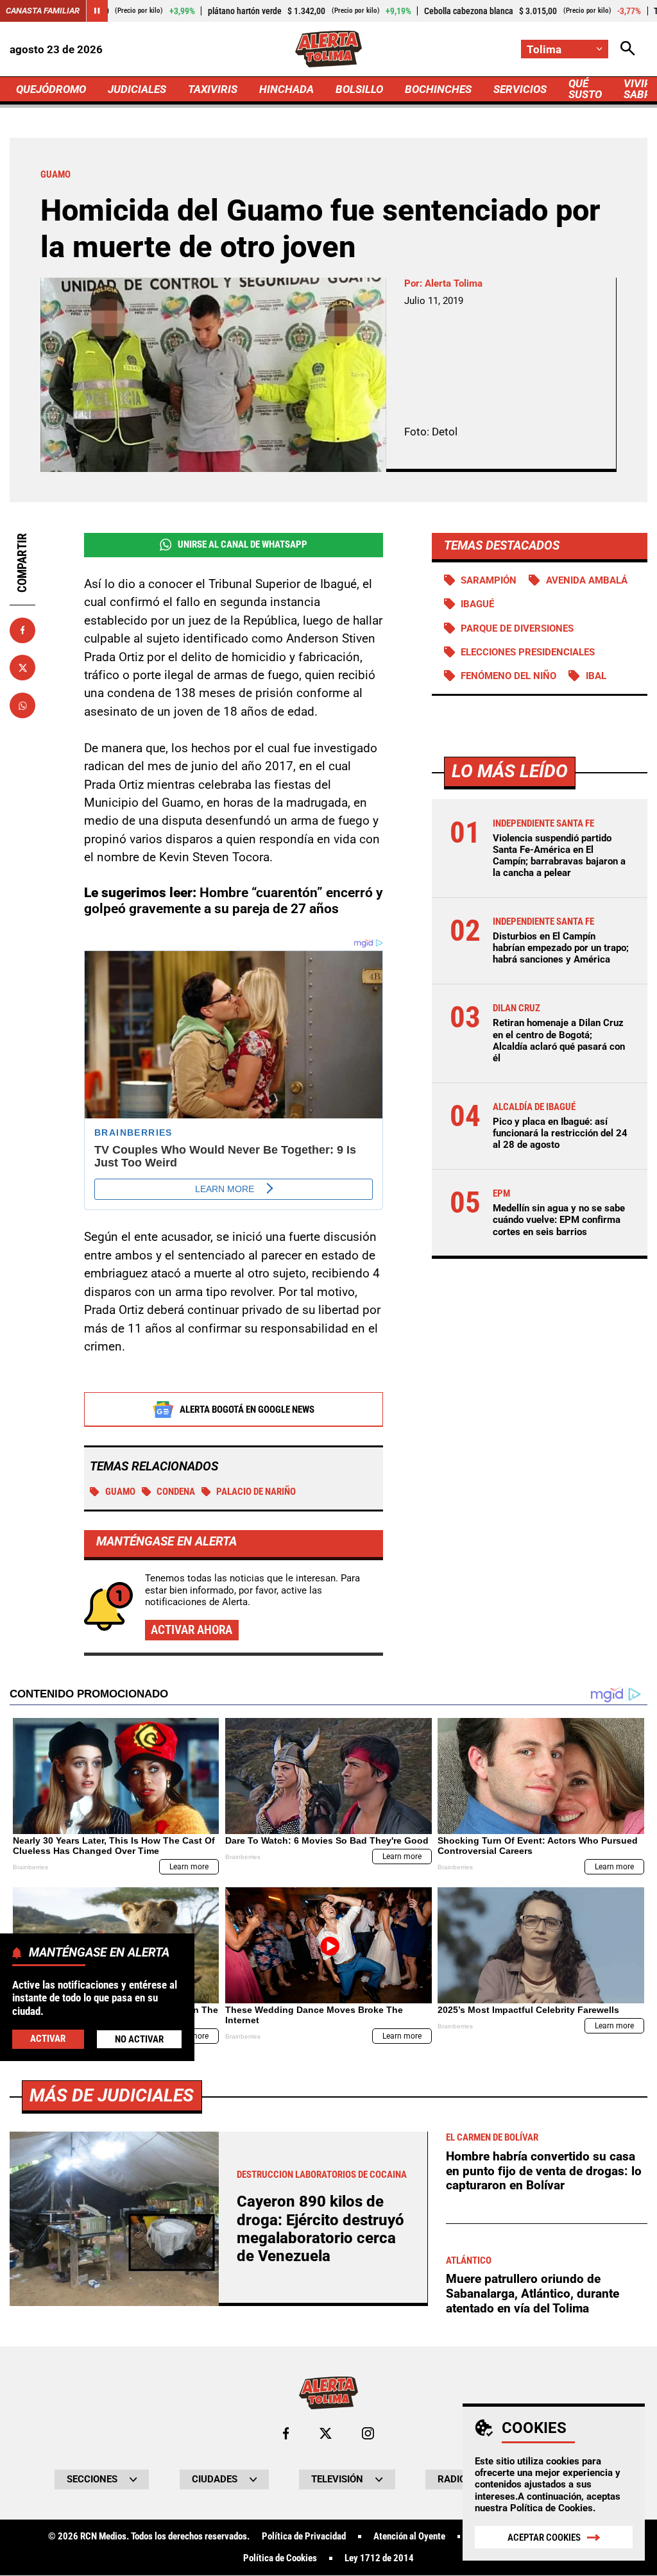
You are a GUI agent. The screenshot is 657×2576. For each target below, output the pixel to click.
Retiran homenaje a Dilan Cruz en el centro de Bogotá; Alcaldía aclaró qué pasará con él (559, 1040)
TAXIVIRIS (213, 89)
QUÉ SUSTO (585, 89)
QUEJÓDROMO (51, 89)
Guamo (120, 1492)
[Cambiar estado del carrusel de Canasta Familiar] (97, 11)
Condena (176, 1492)
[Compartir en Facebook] (22, 630)
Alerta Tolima (454, 283)
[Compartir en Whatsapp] (22, 705)
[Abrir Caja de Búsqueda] (628, 49)
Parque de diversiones (517, 628)
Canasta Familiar (43, 11)
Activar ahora (192, 1630)
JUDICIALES (137, 89)
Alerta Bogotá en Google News (247, 1410)
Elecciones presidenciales (528, 652)
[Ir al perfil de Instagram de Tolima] (368, 2433)
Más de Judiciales (112, 2095)
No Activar (139, 2039)
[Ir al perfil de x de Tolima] (326, 2433)
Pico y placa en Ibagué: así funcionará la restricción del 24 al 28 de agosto (560, 1133)
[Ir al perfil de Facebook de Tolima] (286, 2433)
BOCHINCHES (438, 89)
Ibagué (477, 604)
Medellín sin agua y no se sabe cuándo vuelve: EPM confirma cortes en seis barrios (559, 1220)
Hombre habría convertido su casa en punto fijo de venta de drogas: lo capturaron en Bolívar (544, 2171)
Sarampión (489, 580)
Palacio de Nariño (256, 1492)
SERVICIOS (520, 89)
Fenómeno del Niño (508, 676)
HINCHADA (286, 89)
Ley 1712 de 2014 (379, 2558)
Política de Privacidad (304, 2537)
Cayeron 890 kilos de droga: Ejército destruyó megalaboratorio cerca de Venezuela (320, 2229)
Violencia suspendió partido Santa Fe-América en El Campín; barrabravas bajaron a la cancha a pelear (559, 856)
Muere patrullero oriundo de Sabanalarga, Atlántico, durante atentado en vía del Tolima (533, 2293)
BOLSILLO (359, 89)
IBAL (596, 676)
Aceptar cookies (544, 2538)
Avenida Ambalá (587, 580)
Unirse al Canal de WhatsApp (243, 544)
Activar (48, 2039)
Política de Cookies (551, 2508)
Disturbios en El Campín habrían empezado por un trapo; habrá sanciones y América (561, 948)
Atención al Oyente (409, 2537)
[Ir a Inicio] (329, 49)
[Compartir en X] (22, 668)
